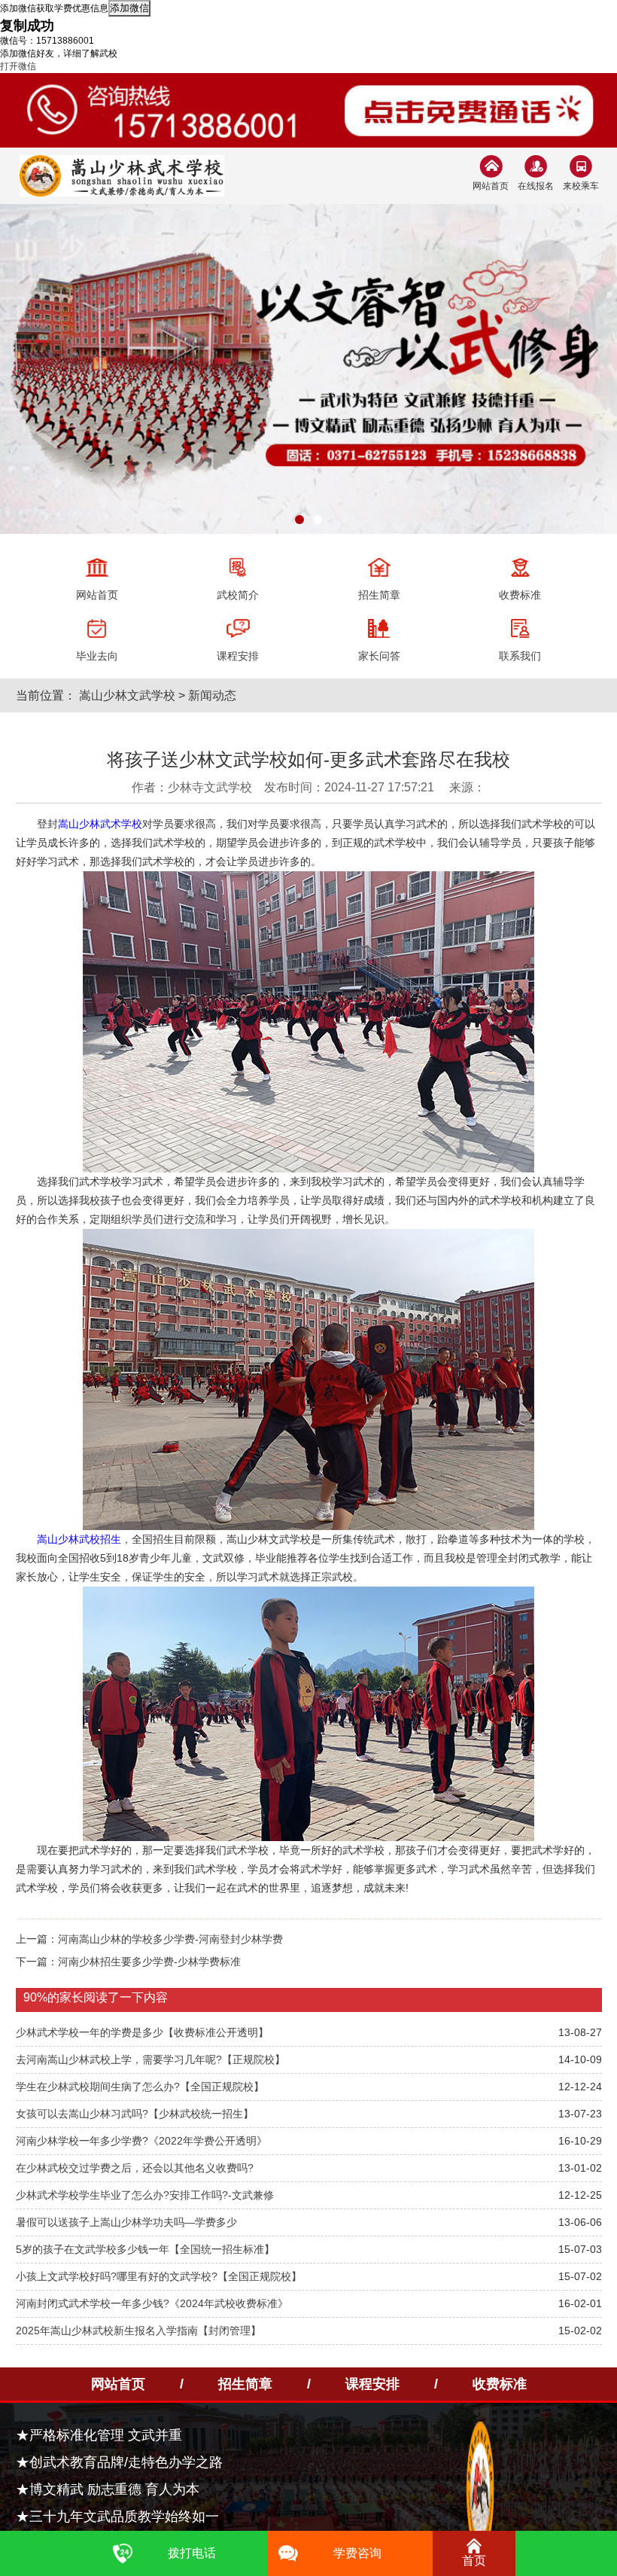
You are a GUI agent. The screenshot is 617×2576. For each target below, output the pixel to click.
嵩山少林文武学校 (127, 695)
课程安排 (372, 2384)
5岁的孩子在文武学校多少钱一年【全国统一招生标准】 (145, 2249)
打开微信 (18, 66)
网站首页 (491, 186)
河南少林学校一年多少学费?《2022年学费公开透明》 (141, 2141)
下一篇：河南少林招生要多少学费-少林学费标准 (128, 1962)
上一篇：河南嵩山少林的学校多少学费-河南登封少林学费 (149, 1939)
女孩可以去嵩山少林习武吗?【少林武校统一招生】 (135, 2114)
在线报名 (536, 186)
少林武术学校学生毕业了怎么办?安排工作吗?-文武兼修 (145, 2195)
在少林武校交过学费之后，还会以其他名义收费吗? (135, 2168)
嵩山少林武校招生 (79, 1539)
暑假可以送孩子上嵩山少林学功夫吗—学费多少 (126, 2222)
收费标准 (500, 2384)
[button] (299, 520)
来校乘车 (581, 186)
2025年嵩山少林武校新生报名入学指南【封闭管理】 (138, 2331)
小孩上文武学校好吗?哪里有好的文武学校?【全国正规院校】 (159, 2276)
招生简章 (245, 2384)
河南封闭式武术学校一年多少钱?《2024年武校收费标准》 (152, 2303)
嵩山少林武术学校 (100, 824)
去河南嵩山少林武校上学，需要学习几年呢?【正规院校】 (150, 2059)
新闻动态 (212, 695)
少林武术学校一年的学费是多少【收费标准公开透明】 (142, 2032)
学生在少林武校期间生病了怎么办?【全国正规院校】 (140, 2087)
